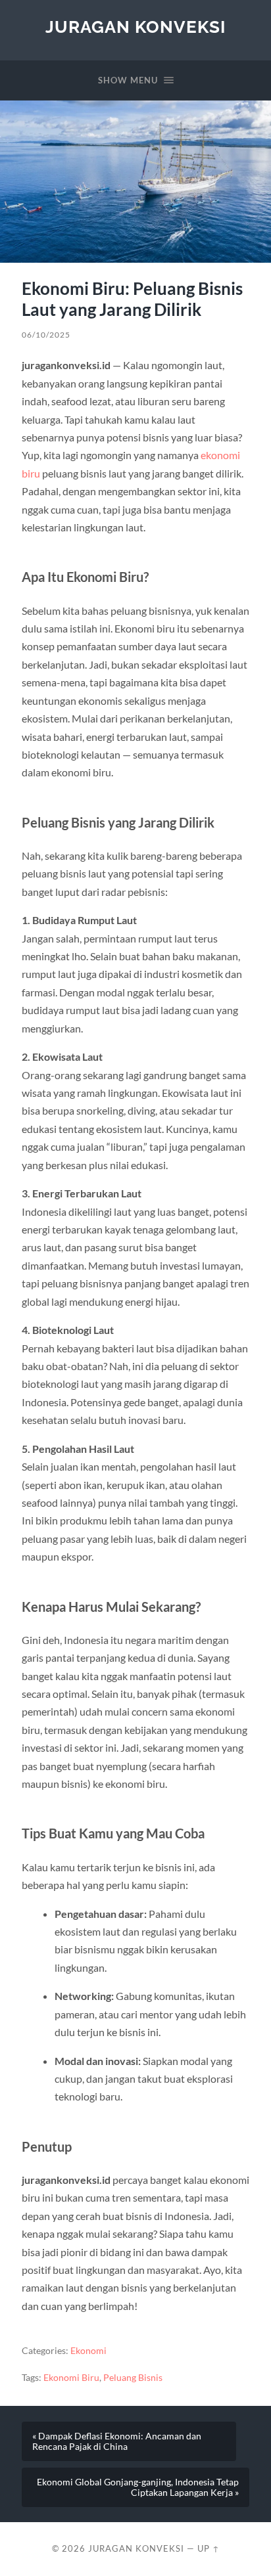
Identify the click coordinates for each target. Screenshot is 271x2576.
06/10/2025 (46, 335)
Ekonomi (88, 2351)
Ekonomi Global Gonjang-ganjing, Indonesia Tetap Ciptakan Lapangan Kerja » (138, 2487)
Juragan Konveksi (135, 27)
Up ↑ (209, 2548)
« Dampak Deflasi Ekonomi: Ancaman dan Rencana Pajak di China (117, 2441)
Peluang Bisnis (133, 2378)
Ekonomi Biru (71, 2378)
